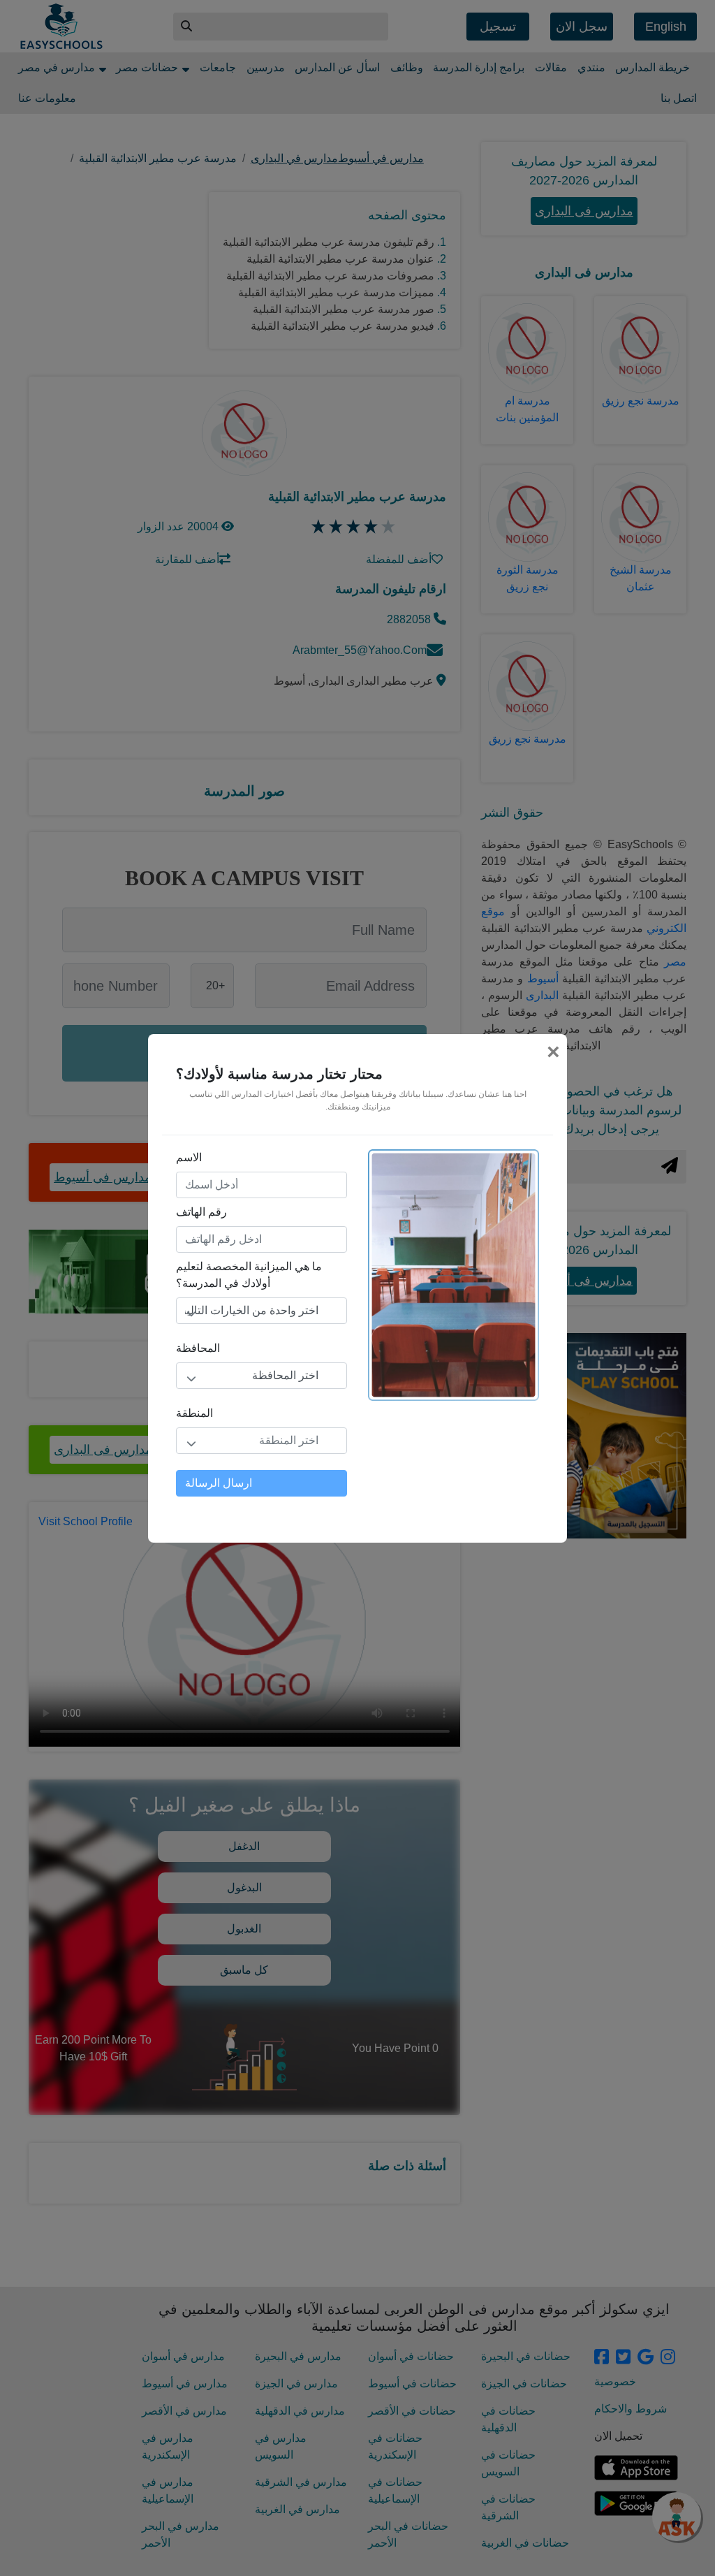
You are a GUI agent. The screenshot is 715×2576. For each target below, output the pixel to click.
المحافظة (198, 1348)
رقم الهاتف (201, 1212)
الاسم (189, 1157)
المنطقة (194, 1413)
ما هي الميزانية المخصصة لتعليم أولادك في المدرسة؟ (249, 1275)
